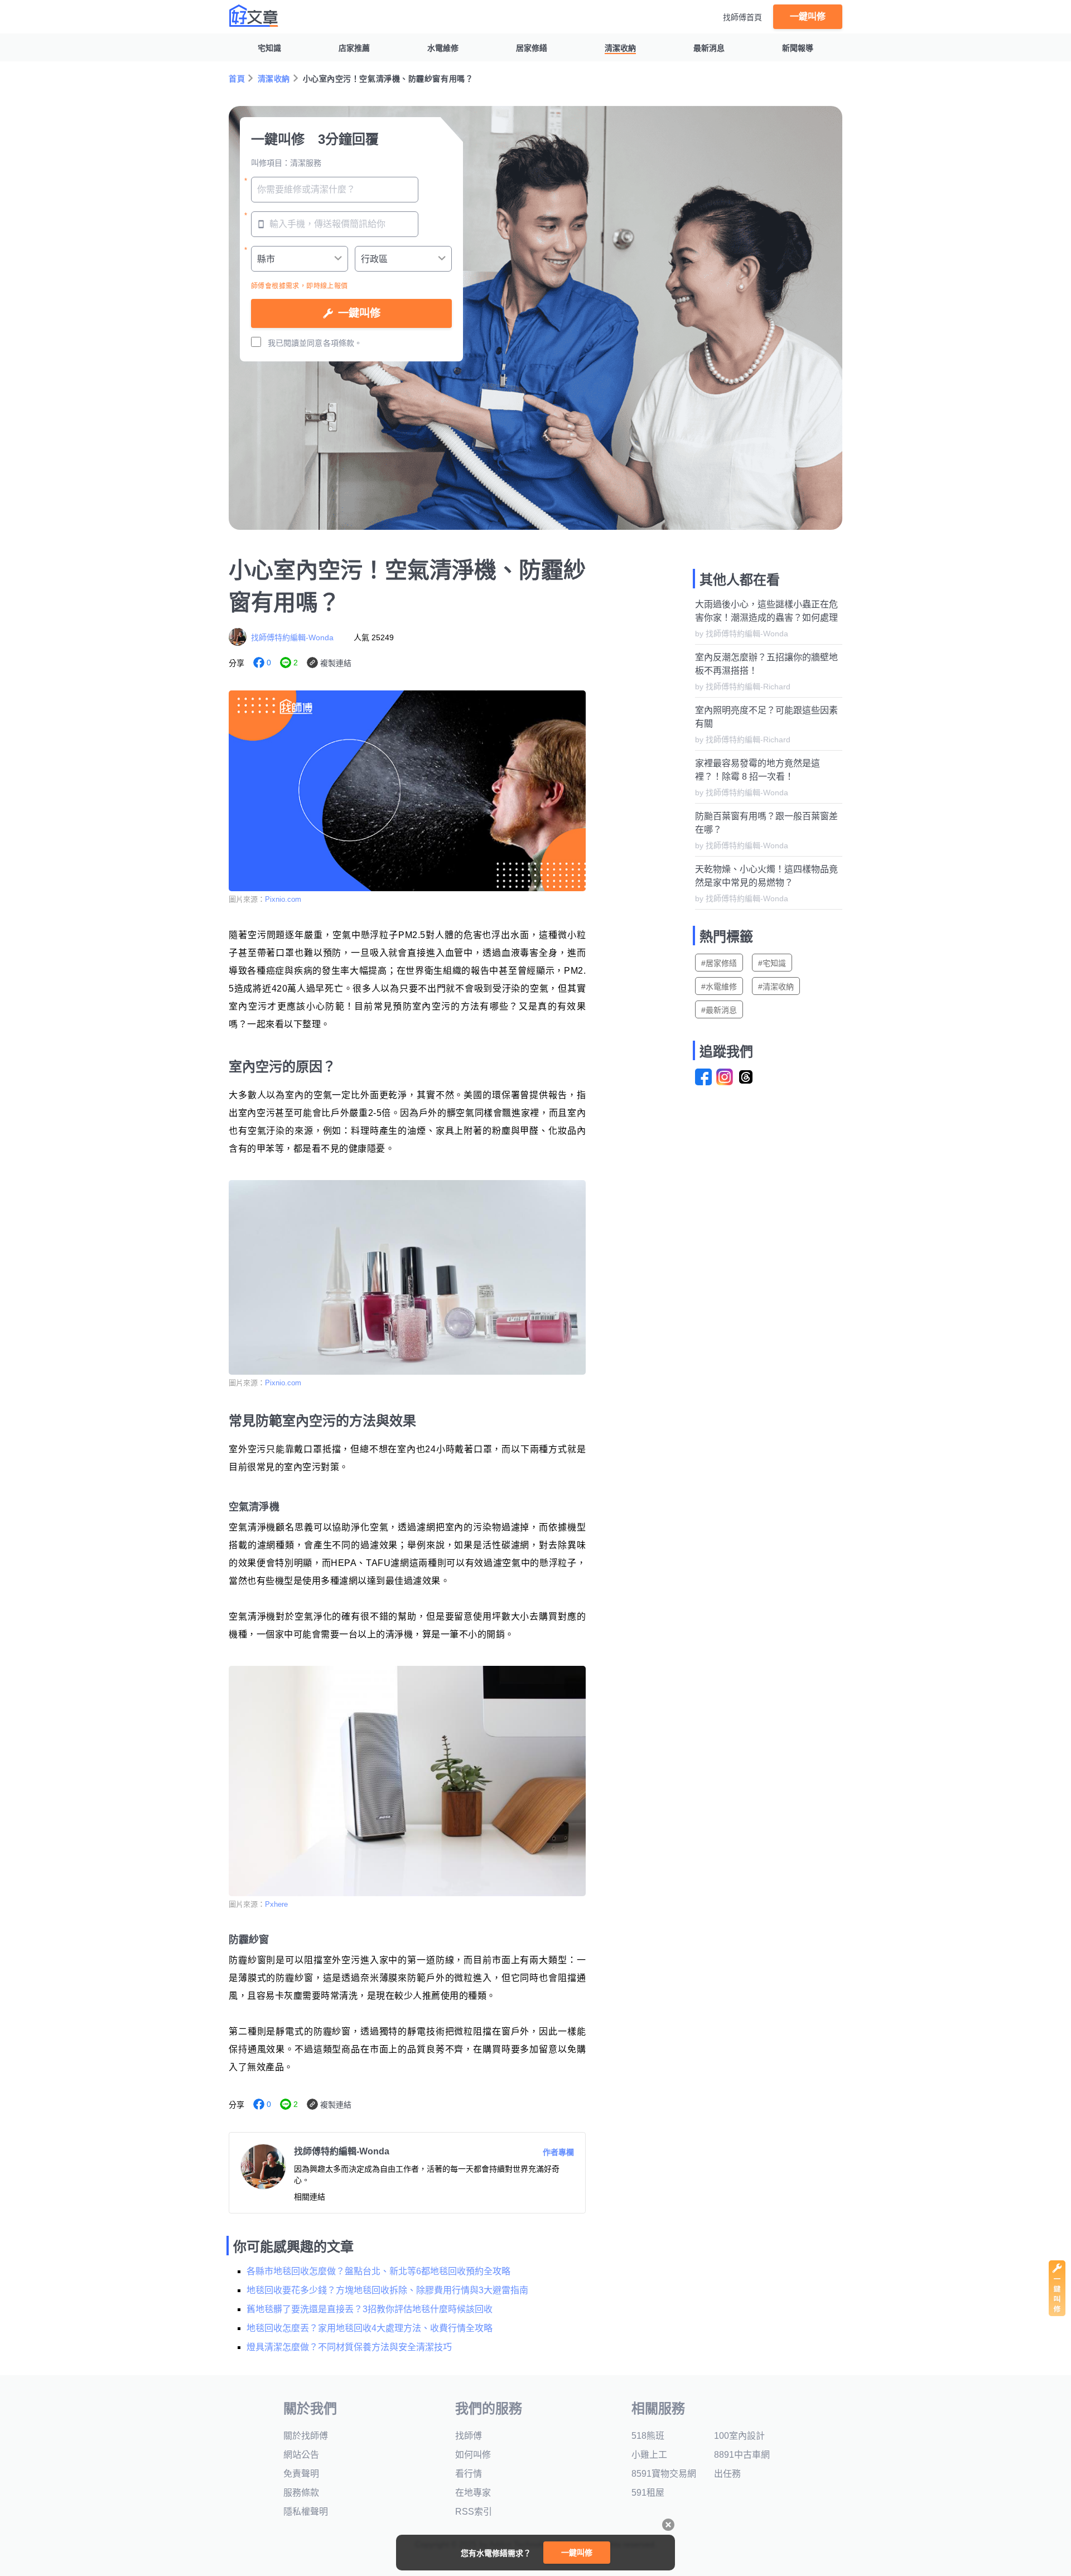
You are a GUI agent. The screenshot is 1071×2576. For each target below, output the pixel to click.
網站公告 (301, 2455)
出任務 (727, 2474)
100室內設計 (739, 2436)
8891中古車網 (742, 2455)
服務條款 (301, 2493)
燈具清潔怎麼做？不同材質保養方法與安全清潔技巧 (349, 2347)
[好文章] (254, 16)
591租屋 (648, 2493)
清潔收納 (620, 48)
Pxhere (276, 1904)
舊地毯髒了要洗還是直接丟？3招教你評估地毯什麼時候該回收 (370, 2309)
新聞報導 (798, 48)
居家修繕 (532, 48)
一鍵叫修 (808, 16)
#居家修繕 (719, 963)
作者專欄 (558, 2152)
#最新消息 (719, 1010)
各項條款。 (342, 343)
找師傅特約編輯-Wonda (292, 637)
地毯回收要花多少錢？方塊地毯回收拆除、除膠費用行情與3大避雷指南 (387, 2290)
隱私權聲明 (306, 2512)
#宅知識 (772, 963)
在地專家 (473, 2493)
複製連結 (336, 663)
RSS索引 (474, 2512)
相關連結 (310, 2197)
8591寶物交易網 (664, 2474)
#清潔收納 (776, 987)
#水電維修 (719, 987)
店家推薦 (354, 48)
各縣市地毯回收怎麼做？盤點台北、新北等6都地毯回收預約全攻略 (378, 2271)
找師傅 (469, 2436)
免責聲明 (301, 2474)
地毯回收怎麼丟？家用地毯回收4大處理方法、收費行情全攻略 (370, 2328)
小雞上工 (649, 2455)
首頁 (237, 79)
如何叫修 (473, 2455)
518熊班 (648, 2436)
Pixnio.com (283, 899)
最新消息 (709, 48)
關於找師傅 (306, 2436)
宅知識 (269, 48)
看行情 (469, 2474)
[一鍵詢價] (1057, 2313)
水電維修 (443, 48)
